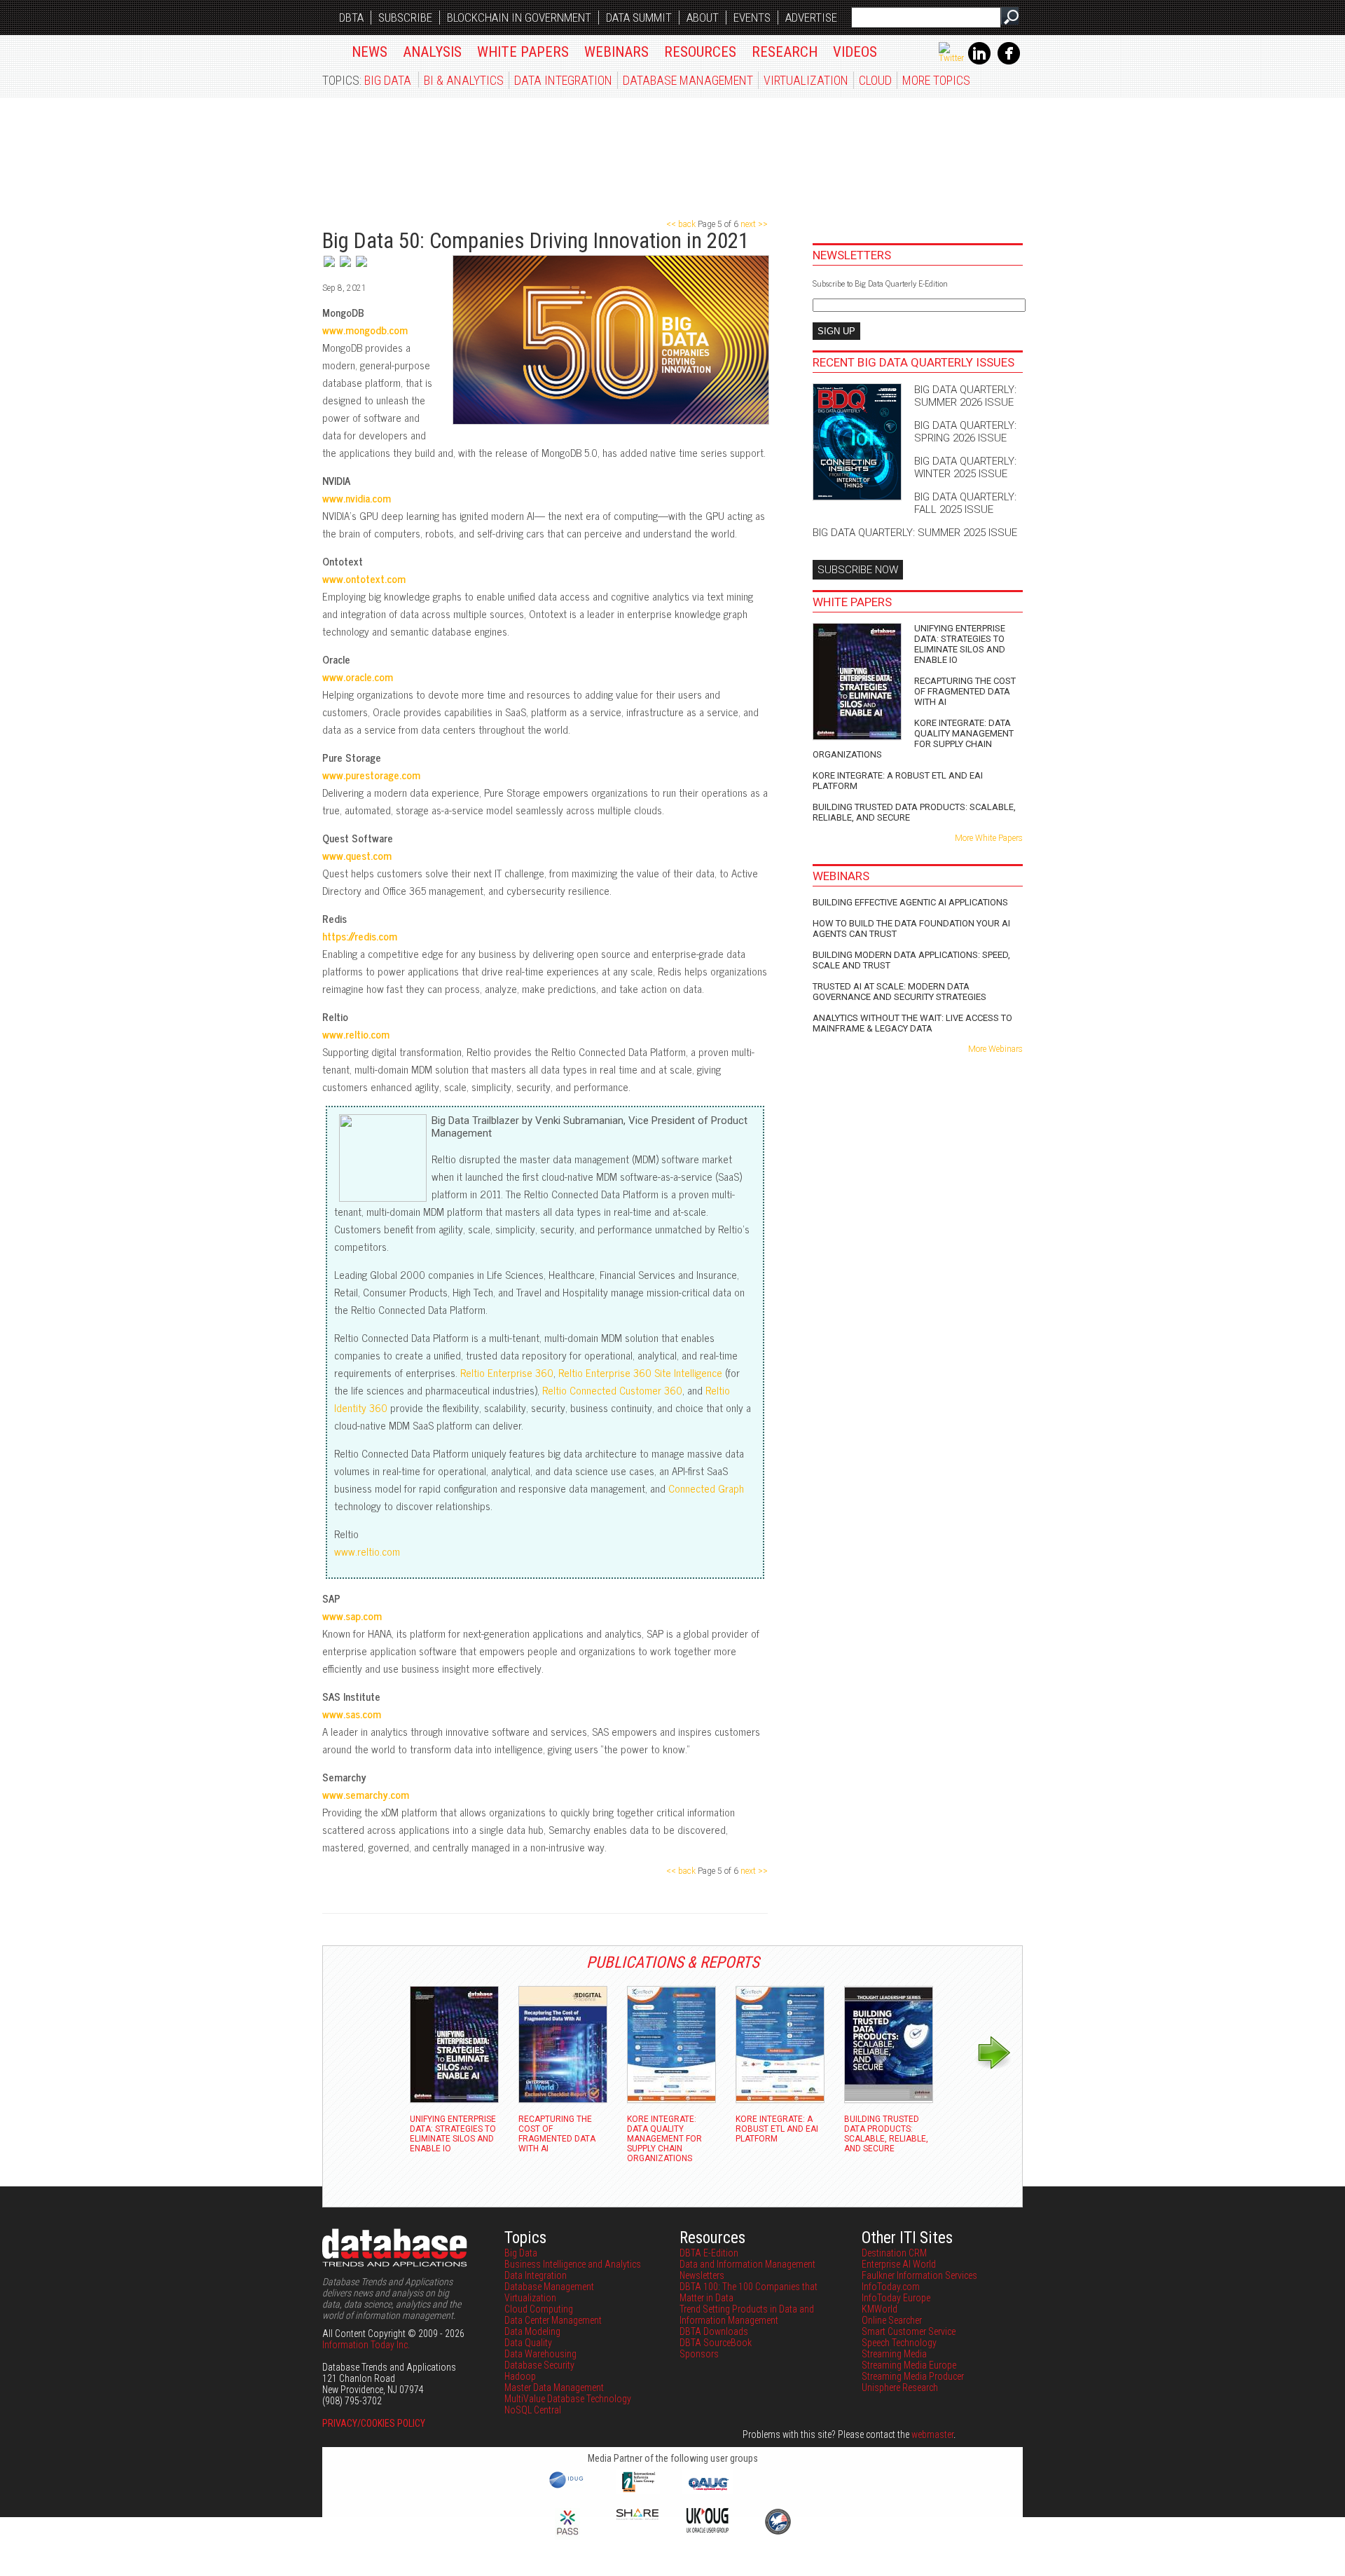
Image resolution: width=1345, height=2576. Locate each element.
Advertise (811, 18)
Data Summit (639, 18)
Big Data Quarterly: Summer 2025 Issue (915, 533)
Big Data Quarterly (407, 151)
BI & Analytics (464, 80)
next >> (753, 224)
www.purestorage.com (371, 775)
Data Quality (528, 2343)
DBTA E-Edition (709, 2253)
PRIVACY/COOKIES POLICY (374, 2423)
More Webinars (995, 1049)
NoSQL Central (533, 2410)
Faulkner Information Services (919, 2275)
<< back (682, 224)
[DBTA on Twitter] (951, 58)
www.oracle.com (358, 677)
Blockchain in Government (519, 18)
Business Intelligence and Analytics (573, 2264)
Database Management (688, 80)
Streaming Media (894, 2354)
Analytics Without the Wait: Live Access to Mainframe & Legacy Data (912, 1023)
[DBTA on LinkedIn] (979, 62)
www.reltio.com (356, 1034)
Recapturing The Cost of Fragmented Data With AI (965, 691)
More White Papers (989, 838)
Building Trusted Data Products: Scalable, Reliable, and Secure (914, 812)
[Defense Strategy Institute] (778, 2533)
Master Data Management (554, 2387)
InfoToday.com (891, 2287)
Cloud (875, 80)
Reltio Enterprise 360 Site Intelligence (640, 1372)
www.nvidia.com (357, 498)
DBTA (351, 18)
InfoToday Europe (896, 2298)
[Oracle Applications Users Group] (708, 2491)
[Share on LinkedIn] (346, 268)
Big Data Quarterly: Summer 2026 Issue (965, 396)
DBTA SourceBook (716, 2343)
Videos (855, 52)
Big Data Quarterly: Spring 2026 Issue (965, 432)
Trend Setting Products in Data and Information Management (747, 2315)
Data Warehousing (540, 2354)
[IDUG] (568, 2487)
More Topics (936, 80)
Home (330, 49)
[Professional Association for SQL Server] (567, 2536)
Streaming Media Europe (909, 2365)
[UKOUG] (708, 2529)
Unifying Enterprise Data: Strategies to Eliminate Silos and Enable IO (960, 644)
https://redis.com (360, 936)
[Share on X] (330, 268)
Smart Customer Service (909, 2331)
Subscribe (405, 18)
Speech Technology (899, 2343)
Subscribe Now (858, 570)
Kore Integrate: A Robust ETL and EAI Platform (898, 781)
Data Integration (563, 80)
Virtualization (806, 80)
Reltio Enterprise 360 (507, 1372)
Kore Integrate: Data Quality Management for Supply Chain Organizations (913, 739)
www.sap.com (352, 1616)
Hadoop (520, 2376)
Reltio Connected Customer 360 (612, 1390)
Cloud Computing (539, 2309)
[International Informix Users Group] (638, 2491)
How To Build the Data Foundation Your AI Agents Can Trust (911, 929)
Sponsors (699, 2354)
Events (752, 18)
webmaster (932, 2434)
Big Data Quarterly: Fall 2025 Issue (965, 503)
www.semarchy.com (366, 1794)
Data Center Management (553, 2320)
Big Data (388, 80)
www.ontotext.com (364, 578)
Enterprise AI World (899, 2264)
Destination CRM (894, 2253)
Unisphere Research (900, 2387)
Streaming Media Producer (913, 2376)
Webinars (616, 52)
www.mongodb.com (365, 330)
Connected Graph (706, 1488)
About (703, 18)
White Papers (523, 52)
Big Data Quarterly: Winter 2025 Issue (965, 467)
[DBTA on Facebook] (1009, 62)
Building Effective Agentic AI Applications (910, 902)
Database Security (539, 2365)
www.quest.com (357, 855)
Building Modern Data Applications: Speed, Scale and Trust (911, 960)
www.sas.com (352, 1714)
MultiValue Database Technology (568, 2399)
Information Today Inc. (366, 2345)
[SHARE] (637, 2516)
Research (785, 52)
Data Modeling (532, 2331)
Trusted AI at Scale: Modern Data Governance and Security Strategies (899, 992)
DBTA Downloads (714, 2331)
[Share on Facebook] (361, 268)
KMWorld (880, 2309)
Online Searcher (892, 2320)
